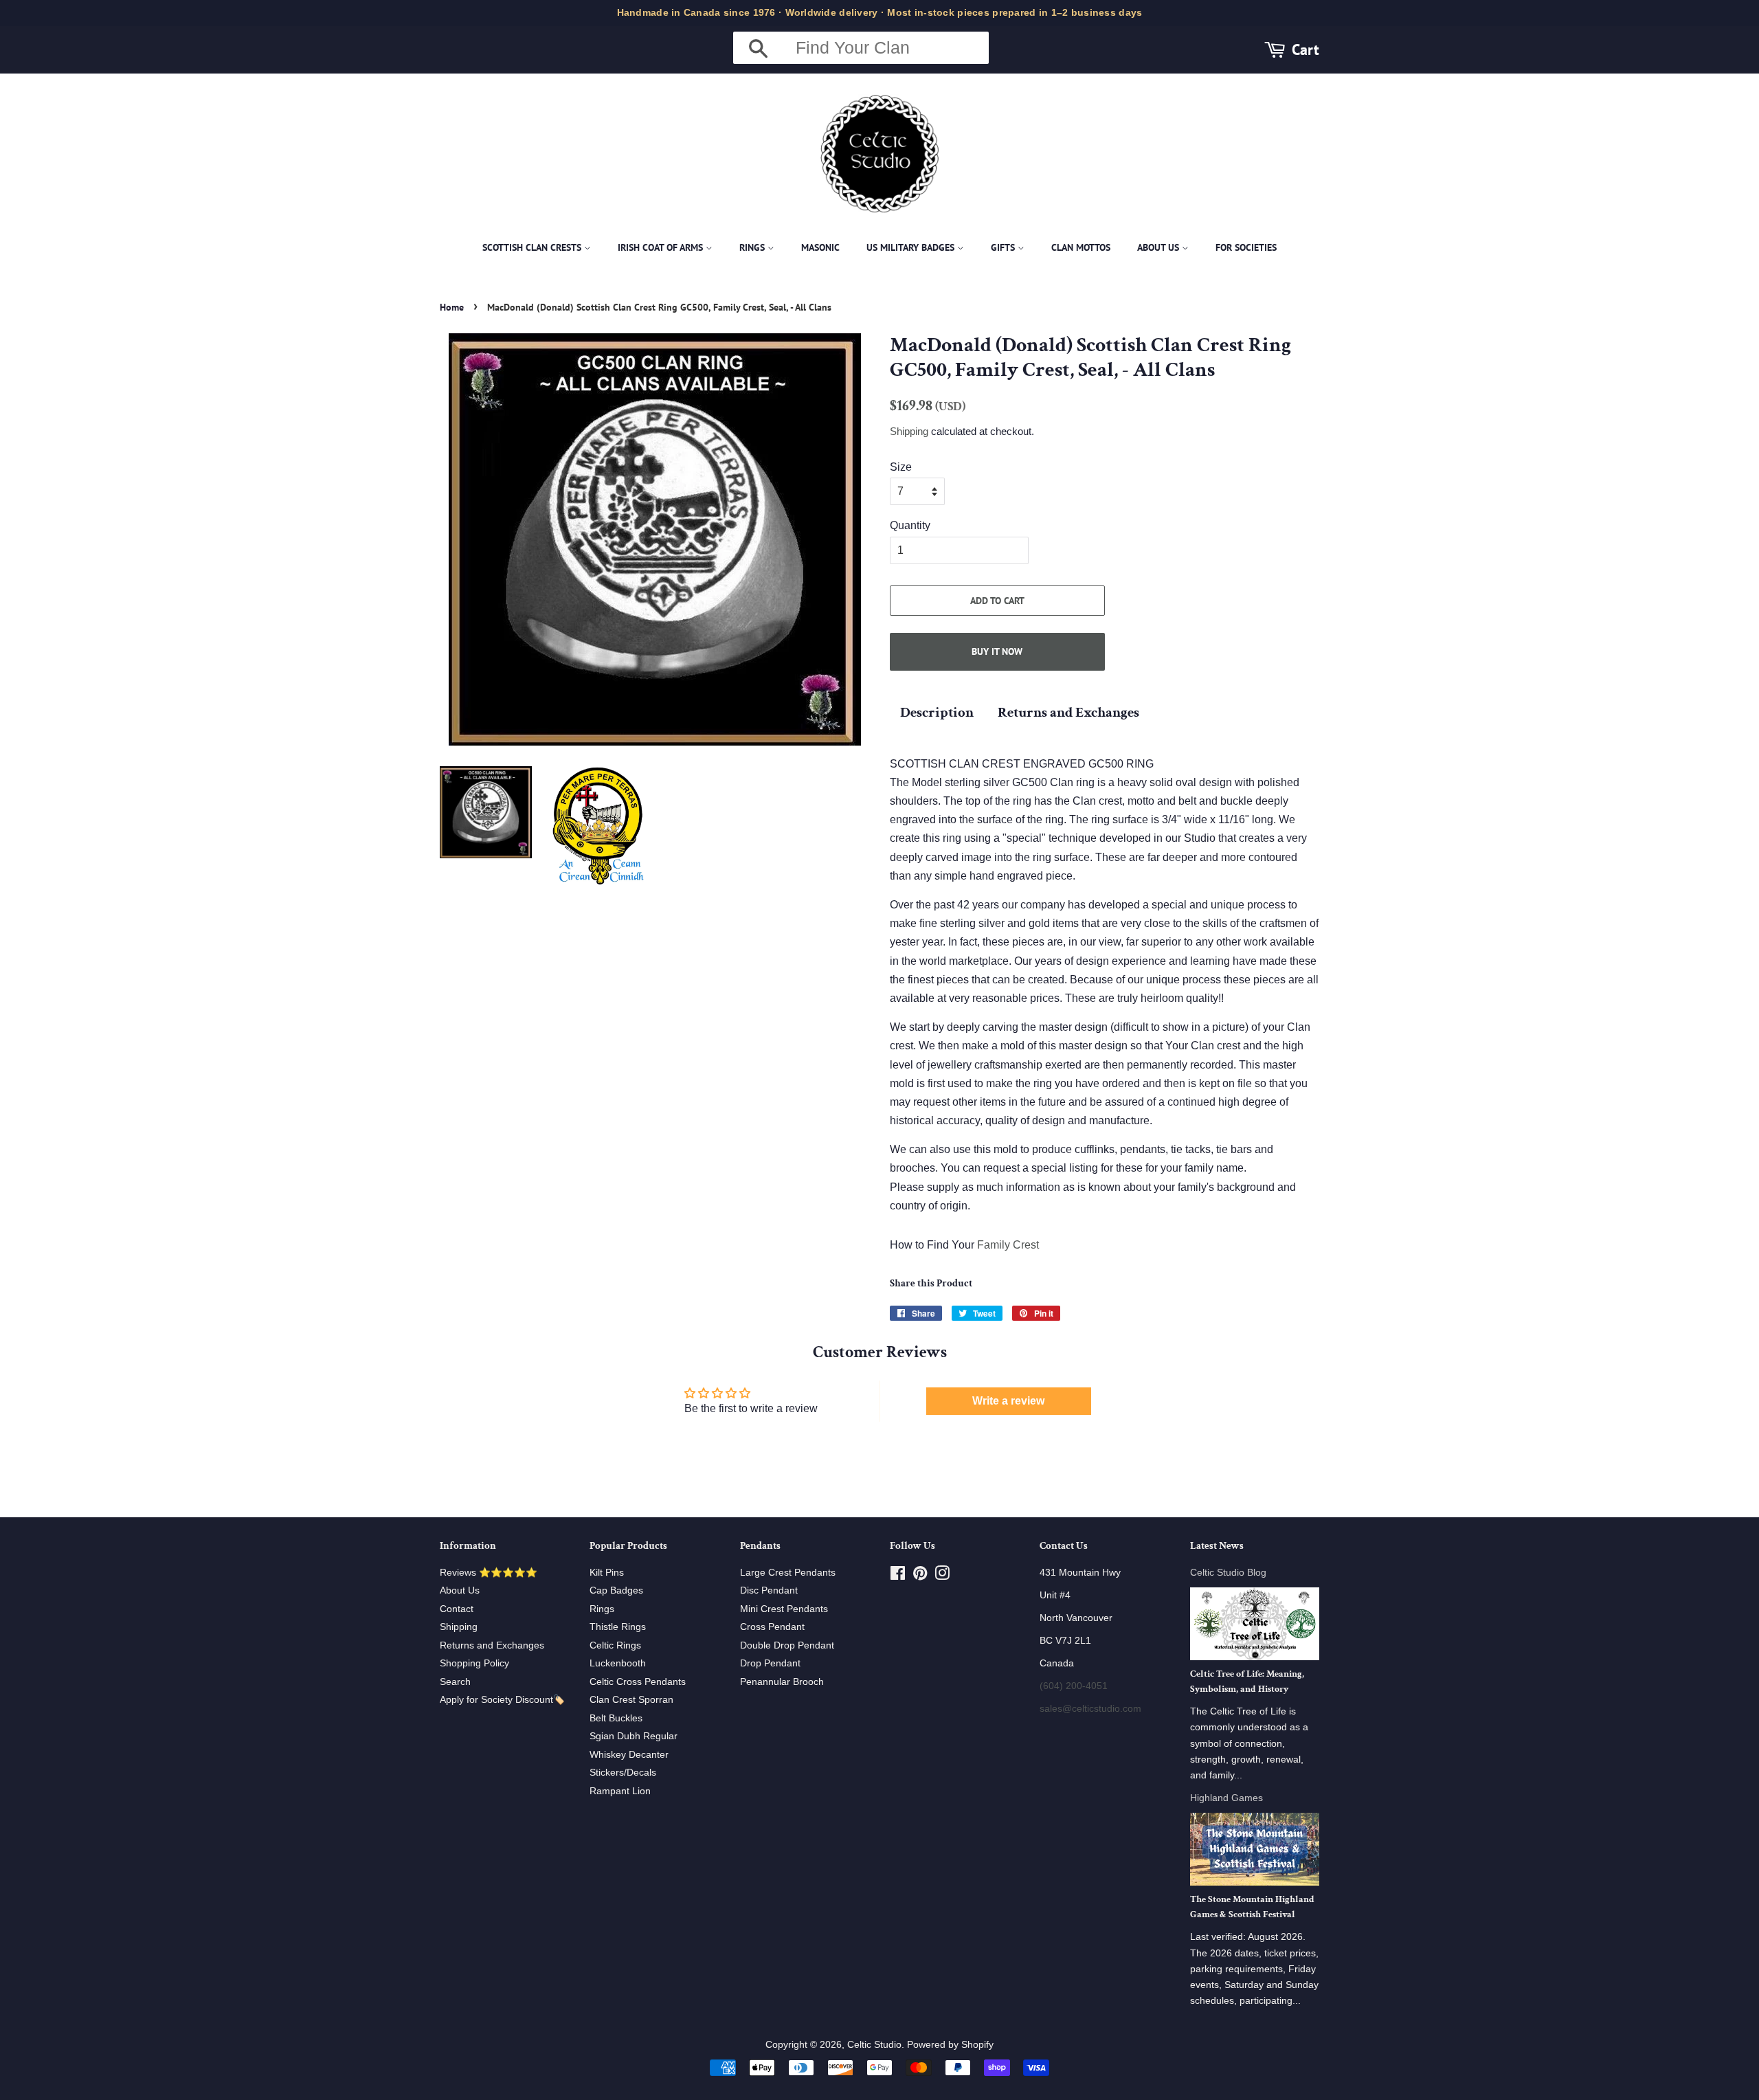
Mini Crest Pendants (784, 1609)
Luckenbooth (618, 1663)
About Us (1159, 247)
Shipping (909, 431)
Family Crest (1008, 1245)
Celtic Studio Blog (1228, 1573)
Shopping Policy (474, 1663)
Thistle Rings (618, 1627)
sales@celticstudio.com (1090, 1709)
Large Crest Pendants (788, 1573)
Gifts (1004, 247)
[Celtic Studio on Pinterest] (920, 1576)
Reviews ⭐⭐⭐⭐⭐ (489, 1573)
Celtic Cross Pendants (638, 1682)
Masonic (820, 247)
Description (937, 712)
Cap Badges (616, 1590)
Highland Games (1226, 1798)
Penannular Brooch (782, 1682)
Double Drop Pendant (787, 1645)
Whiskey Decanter (629, 1755)
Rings (753, 247)
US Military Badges (912, 247)
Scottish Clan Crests (533, 247)
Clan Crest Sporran (631, 1700)
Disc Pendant (769, 1590)
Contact (457, 1609)
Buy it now (997, 651)
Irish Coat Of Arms (662, 247)
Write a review (1008, 1401)
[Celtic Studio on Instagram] (942, 1576)
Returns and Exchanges (1068, 712)
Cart (1306, 49)
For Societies (1246, 247)
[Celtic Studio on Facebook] (898, 1576)
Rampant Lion (620, 1791)
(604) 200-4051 (1074, 1686)
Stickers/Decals (623, 1773)
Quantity (910, 525)
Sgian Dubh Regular (634, 1736)
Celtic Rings (615, 1645)
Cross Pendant (772, 1627)
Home (452, 307)
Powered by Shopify (950, 2045)
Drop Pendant (770, 1663)
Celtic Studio (874, 2045)
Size (901, 467)
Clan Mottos (1081, 247)
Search (455, 1682)
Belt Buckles (616, 1718)
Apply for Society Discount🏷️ (502, 1700)
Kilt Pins (607, 1573)
